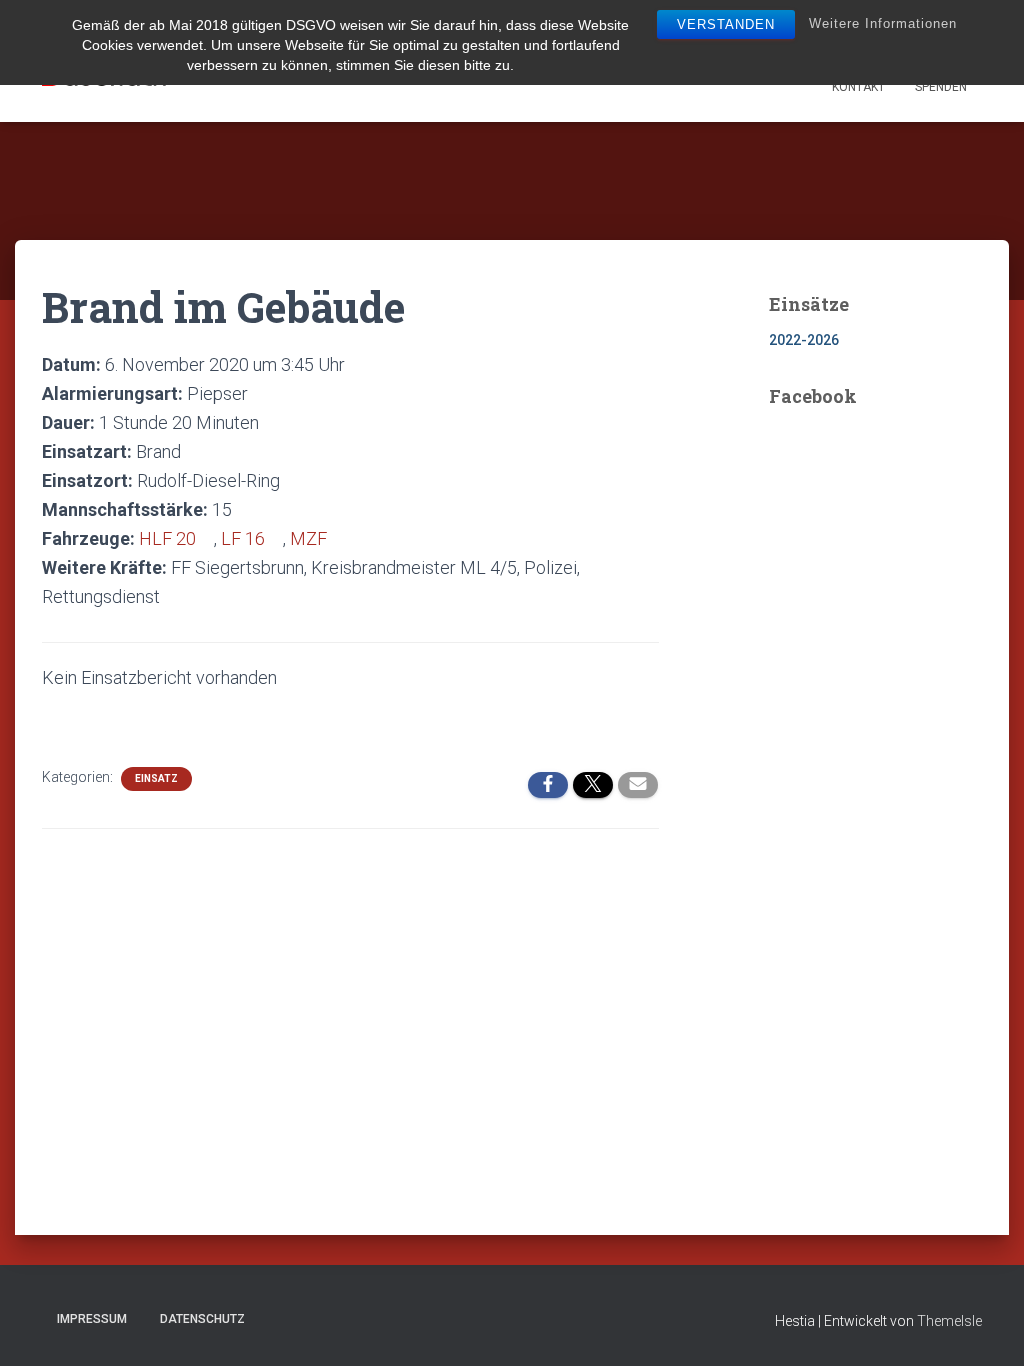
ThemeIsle (949, 1321)
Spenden (941, 87)
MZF (308, 538)
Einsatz (156, 778)
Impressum (92, 1319)
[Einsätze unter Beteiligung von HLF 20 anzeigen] (207, 539)
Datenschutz (202, 1319)
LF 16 (243, 538)
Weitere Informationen (883, 23)
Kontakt (858, 87)
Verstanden (726, 24)
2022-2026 (804, 340)
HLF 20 (167, 538)
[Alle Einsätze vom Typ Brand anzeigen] (192, 452)
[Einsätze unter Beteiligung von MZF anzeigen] (338, 539)
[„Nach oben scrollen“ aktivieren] (984, 1326)
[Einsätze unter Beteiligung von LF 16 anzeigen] (276, 539)
